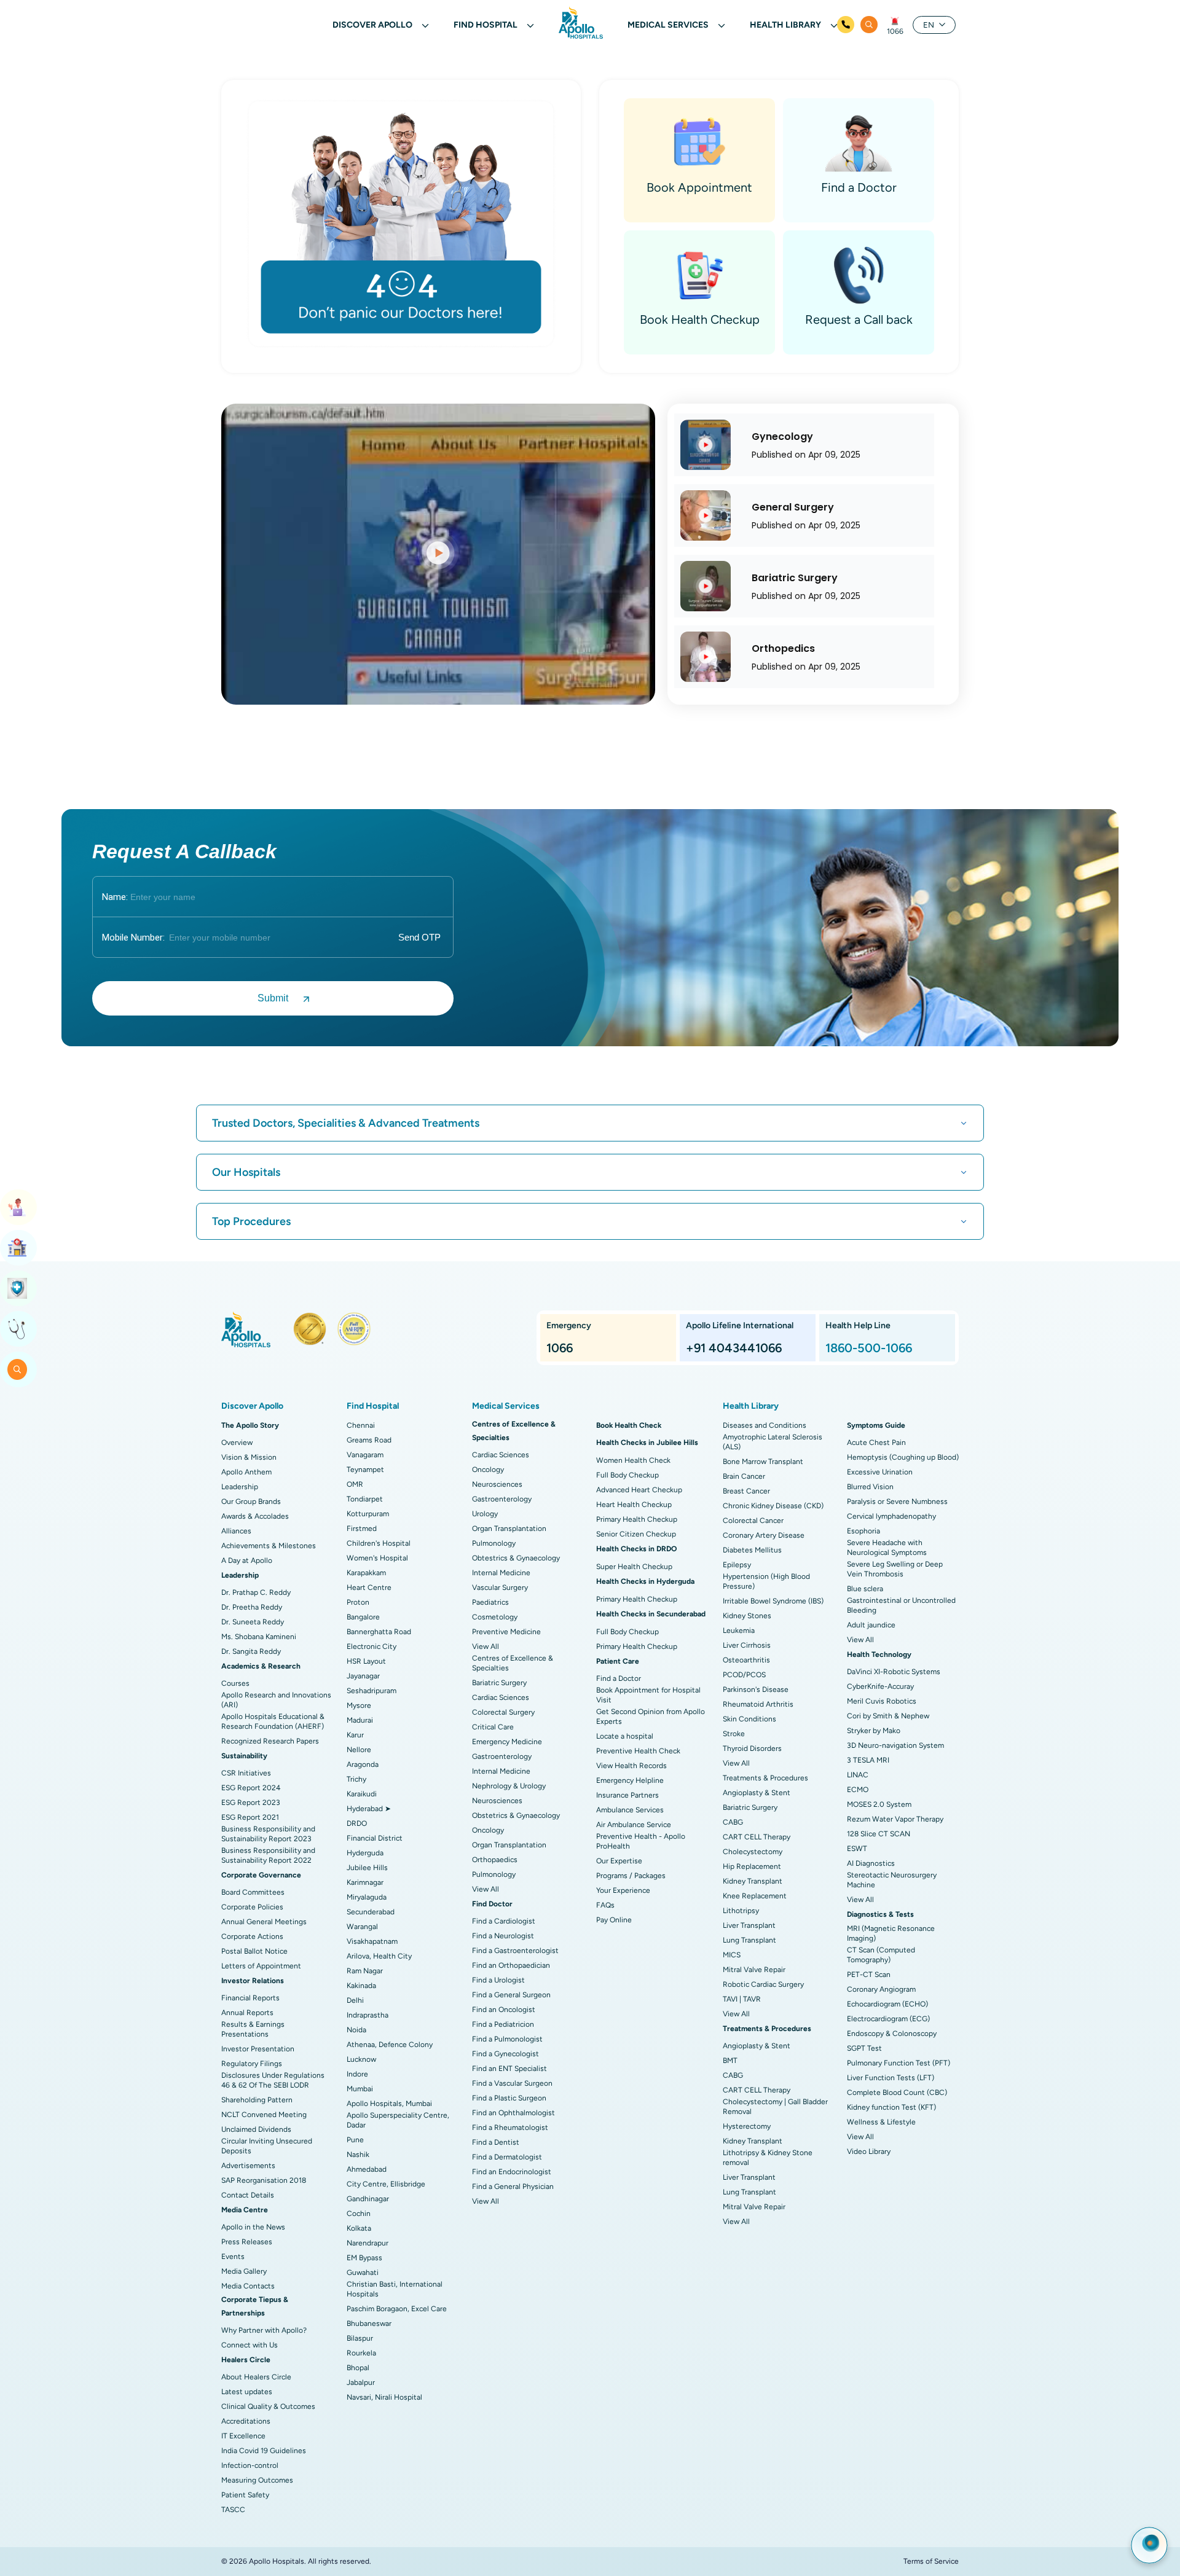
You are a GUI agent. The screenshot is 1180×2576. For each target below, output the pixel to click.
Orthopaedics (495, 1860)
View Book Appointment (18, 1207)
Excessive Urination (880, 1472)
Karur (355, 1735)
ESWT (857, 1849)
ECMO (858, 1790)
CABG (733, 1822)
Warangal (362, 1927)
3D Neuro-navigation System (895, 1745)
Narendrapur (368, 2243)
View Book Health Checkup (18, 1288)
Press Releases (247, 2242)
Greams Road (369, 1440)
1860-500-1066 (869, 1348)
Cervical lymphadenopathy (891, 1516)
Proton (358, 1602)
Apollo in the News (253, 2227)
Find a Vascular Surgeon (512, 2083)
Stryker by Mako (874, 1731)
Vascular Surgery (500, 1587)
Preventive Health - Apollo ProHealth (641, 1841)
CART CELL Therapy (757, 1837)
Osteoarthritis (746, 1660)
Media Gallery (244, 2271)
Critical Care (493, 1727)
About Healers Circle (256, 2377)
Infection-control (250, 2465)
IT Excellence (243, 2436)
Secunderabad (371, 1912)
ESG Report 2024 (251, 1788)
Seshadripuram (372, 1691)
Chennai (361, 1425)
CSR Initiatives (246, 1773)
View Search (18, 1369)
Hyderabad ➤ (369, 1809)
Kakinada (361, 1986)
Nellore (359, 1750)
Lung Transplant (749, 1940)
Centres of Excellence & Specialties (513, 1663)
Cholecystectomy (753, 1852)
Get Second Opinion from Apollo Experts (651, 1717)
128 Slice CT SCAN (879, 1834)
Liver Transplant (749, 1925)
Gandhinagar (368, 2199)
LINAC (858, 1775)
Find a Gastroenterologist (515, 1951)
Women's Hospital (377, 1558)
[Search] (869, 25)
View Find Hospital (18, 1248)
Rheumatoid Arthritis (758, 1704)
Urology (485, 1514)
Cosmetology (495, 1617)
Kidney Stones (747, 1616)
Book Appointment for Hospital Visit (648, 1695)
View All (486, 1646)
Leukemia (739, 1631)
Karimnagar (365, 1882)
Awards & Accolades (255, 1516)
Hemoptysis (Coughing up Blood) (903, 1457)
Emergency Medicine (507, 1742)
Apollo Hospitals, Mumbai (389, 2104)
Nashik (358, 2155)
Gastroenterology (502, 1499)
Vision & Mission (249, 1457)
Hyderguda (365, 1853)
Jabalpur (361, 2382)
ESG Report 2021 (250, 1817)
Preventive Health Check (638, 1751)
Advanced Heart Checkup (639, 1490)
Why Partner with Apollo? (264, 2330)
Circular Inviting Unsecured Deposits (267, 2146)
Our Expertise (619, 1861)
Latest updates (247, 2392)
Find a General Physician (513, 2186)
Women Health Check (633, 1460)
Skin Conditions (749, 1719)
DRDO (357, 1823)
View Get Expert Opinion (18, 1329)
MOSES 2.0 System (879, 1804)
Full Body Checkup (627, 1475)
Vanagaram (365, 1455)
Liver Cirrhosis (747, 1645)
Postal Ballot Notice (254, 1951)
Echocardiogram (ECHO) (887, 2004)
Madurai (360, 1720)
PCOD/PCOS (744, 1675)
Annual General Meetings (264, 1922)
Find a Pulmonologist (507, 2039)
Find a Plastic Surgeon (509, 2098)
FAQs (605, 1905)
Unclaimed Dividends (256, 2129)
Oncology (488, 1470)
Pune (355, 2140)
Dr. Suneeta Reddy (253, 1622)
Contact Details (248, 2195)
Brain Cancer (744, 1476)
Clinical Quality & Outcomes (268, 2406)
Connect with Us (250, 2345)
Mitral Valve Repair (754, 1970)
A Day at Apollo (247, 1560)
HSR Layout (366, 1661)
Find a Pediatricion (503, 2024)
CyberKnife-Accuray (880, 1686)
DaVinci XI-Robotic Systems (894, 1672)
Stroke (734, 1734)
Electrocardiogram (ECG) (888, 2019)
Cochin (359, 2214)
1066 (895, 31)
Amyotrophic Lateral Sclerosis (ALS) (773, 1442)
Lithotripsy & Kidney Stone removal (768, 2158)
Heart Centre (369, 1587)
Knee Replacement (755, 1896)
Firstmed (362, 1529)
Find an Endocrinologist (512, 2172)
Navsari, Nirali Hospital (384, 2397)
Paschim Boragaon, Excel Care (397, 2309)
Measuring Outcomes (257, 2480)
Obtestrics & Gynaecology (516, 1558)
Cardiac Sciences (501, 1455)
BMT (730, 2061)
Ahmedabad (367, 2169)
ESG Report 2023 (251, 1803)
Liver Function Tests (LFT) (891, 2078)
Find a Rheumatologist (510, 2128)
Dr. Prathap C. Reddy (256, 1592)
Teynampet (365, 1470)
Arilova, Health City (379, 1956)
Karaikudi (362, 1794)
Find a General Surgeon (511, 1995)
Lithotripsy (741, 1911)
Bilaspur (360, 2338)
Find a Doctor (619, 1678)
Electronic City (372, 1646)
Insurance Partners (627, 1795)
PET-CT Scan (869, 1975)
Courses (235, 1683)
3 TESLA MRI (868, 1760)
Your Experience (623, 1890)
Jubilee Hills (367, 1868)
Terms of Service (931, 2561)
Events (233, 2257)
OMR (355, 1484)
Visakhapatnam (372, 1941)
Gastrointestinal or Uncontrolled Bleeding (901, 1605)
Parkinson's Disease (756, 1689)
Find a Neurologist (503, 1936)
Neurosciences (497, 1484)
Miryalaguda (367, 1897)
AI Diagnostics (871, 1863)
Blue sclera (865, 1589)
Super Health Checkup (634, 1567)
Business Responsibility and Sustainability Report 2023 (268, 1834)
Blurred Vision (870, 1487)
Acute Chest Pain (876, 1443)
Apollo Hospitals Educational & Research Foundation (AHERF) (273, 1721)
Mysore (359, 1705)
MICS (732, 1955)
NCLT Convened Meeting (264, 2115)
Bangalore (363, 1617)
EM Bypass (364, 2258)
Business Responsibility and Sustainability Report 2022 (268, 1855)
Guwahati (363, 2273)
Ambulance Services (630, 1810)
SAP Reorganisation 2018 (264, 2180)
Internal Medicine (501, 1573)
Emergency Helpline (630, 1780)
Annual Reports (247, 2013)
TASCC (233, 2510)
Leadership (240, 1487)
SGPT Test (864, 2048)
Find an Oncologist (504, 2010)
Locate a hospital (625, 1736)
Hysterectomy (747, 2126)
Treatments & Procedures (765, 1778)
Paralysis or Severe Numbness (897, 1501)
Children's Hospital (379, 1543)
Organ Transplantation (509, 1529)
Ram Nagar (365, 1971)
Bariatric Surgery (499, 1683)
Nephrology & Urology (509, 1786)
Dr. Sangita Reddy (251, 1651)
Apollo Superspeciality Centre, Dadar (398, 2120)
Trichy (356, 1779)
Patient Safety (245, 2495)
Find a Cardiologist (504, 1921)
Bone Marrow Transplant (763, 1462)
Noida (356, 2030)
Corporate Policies (252, 1907)
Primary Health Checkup (637, 1519)
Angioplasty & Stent (757, 1793)
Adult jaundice (871, 1625)
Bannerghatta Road (379, 1632)
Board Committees (253, 1892)
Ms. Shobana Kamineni (259, 1637)
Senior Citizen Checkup (636, 1534)
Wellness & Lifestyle (881, 2122)
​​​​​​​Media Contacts (248, 2286)
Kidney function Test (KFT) (891, 2107)
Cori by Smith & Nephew (888, 1716)
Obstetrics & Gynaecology (516, 1815)
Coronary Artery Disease (764, 1535)
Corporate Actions (252, 1936)
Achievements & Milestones (269, 1546)
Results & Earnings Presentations (253, 2029)
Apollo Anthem (246, 1472)
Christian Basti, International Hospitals (395, 2289)
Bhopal (358, 2368)
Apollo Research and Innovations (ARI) (276, 1700)
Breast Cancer (746, 1491)
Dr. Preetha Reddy (252, 1607)
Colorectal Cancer (753, 1521)
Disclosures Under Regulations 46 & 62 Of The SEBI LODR (273, 2080)
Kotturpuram (368, 1514)
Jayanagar (363, 1676)
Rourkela (361, 2353)
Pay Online (614, 1920)
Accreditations (246, 2421)
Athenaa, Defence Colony (390, 2045)
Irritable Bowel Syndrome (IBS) (773, 1601)
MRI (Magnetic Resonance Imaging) (891, 1933)
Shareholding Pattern (257, 2100)
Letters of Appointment (261, 1966)
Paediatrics (490, 1602)
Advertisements (248, 2166)
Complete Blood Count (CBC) (897, 2093)
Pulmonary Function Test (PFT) (899, 2063)
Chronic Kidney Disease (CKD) (773, 1506)
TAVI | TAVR (742, 1999)
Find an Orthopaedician (511, 1965)
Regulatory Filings (252, 2064)
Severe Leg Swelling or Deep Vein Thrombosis (895, 1569)
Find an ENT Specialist (509, 2069)
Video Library (869, 2151)
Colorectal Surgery (503, 1712)
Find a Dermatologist (507, 2157)
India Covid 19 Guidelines (264, 2451)
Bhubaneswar (369, 2323)
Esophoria (863, 1531)
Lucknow (361, 2059)
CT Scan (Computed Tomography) (881, 1955)
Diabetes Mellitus (752, 1550)
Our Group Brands (251, 1501)
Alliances (236, 1531)
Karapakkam (366, 1573)
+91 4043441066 (734, 1348)
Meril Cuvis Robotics (882, 1701)
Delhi (355, 2000)
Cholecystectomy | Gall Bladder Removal (775, 2107)
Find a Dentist (496, 2142)
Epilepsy (737, 1565)
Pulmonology (494, 1543)
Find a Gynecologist (505, 2054)
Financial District (375, 1838)
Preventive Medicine (506, 1632)
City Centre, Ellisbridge (386, 2184)
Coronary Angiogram (881, 1989)
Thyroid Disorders (752, 1748)
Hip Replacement (752, 1866)
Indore (357, 2074)
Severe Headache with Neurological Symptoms (887, 1548)
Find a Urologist (498, 1980)
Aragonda (363, 1764)
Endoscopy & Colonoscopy (892, 2034)
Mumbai (360, 2089)
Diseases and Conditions (765, 1425)
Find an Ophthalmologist (513, 2113)
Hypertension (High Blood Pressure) (766, 1581)
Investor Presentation (258, 2049)
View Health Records (631, 1766)
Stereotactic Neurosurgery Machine (892, 1880)
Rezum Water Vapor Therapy (895, 1819)
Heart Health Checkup (634, 1505)
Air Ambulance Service (634, 1825)
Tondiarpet (365, 1499)
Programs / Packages (631, 1876)
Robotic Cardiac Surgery (763, 1984)
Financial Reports (250, 1998)
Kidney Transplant (753, 1881)
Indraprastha (368, 2015)
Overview (237, 1443)
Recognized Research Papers (270, 1741)
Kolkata (359, 2228)
